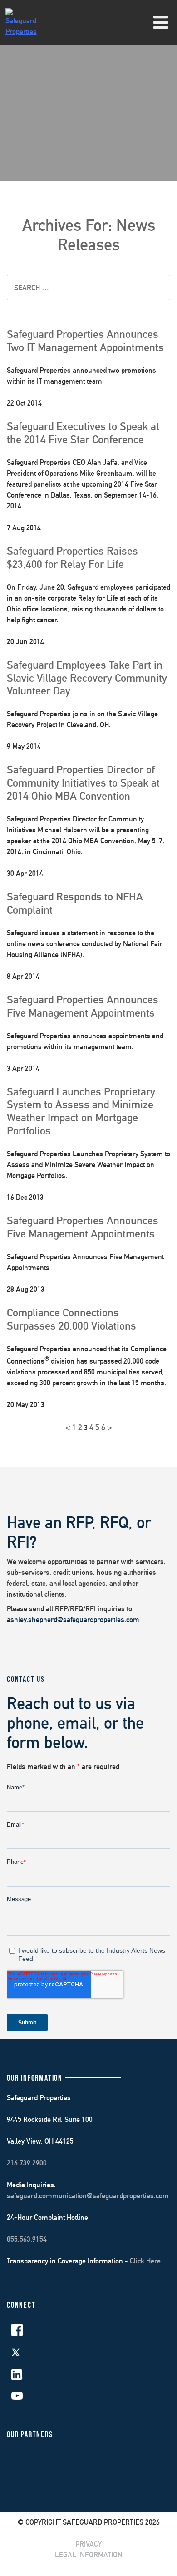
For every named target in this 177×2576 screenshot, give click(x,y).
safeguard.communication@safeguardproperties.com (88, 2196)
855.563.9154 (27, 2239)
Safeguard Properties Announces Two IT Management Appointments (85, 340)
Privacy (88, 2544)
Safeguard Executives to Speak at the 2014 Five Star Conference (83, 433)
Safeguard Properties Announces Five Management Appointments (83, 1006)
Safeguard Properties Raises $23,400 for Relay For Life (72, 557)
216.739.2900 (27, 2163)
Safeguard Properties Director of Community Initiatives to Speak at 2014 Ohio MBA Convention (83, 782)
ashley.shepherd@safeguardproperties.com (73, 1620)
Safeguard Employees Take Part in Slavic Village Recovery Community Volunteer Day (87, 678)
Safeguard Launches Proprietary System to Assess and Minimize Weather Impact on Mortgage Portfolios (81, 1111)
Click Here (145, 2261)
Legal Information (89, 2555)
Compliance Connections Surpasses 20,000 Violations (71, 1319)
